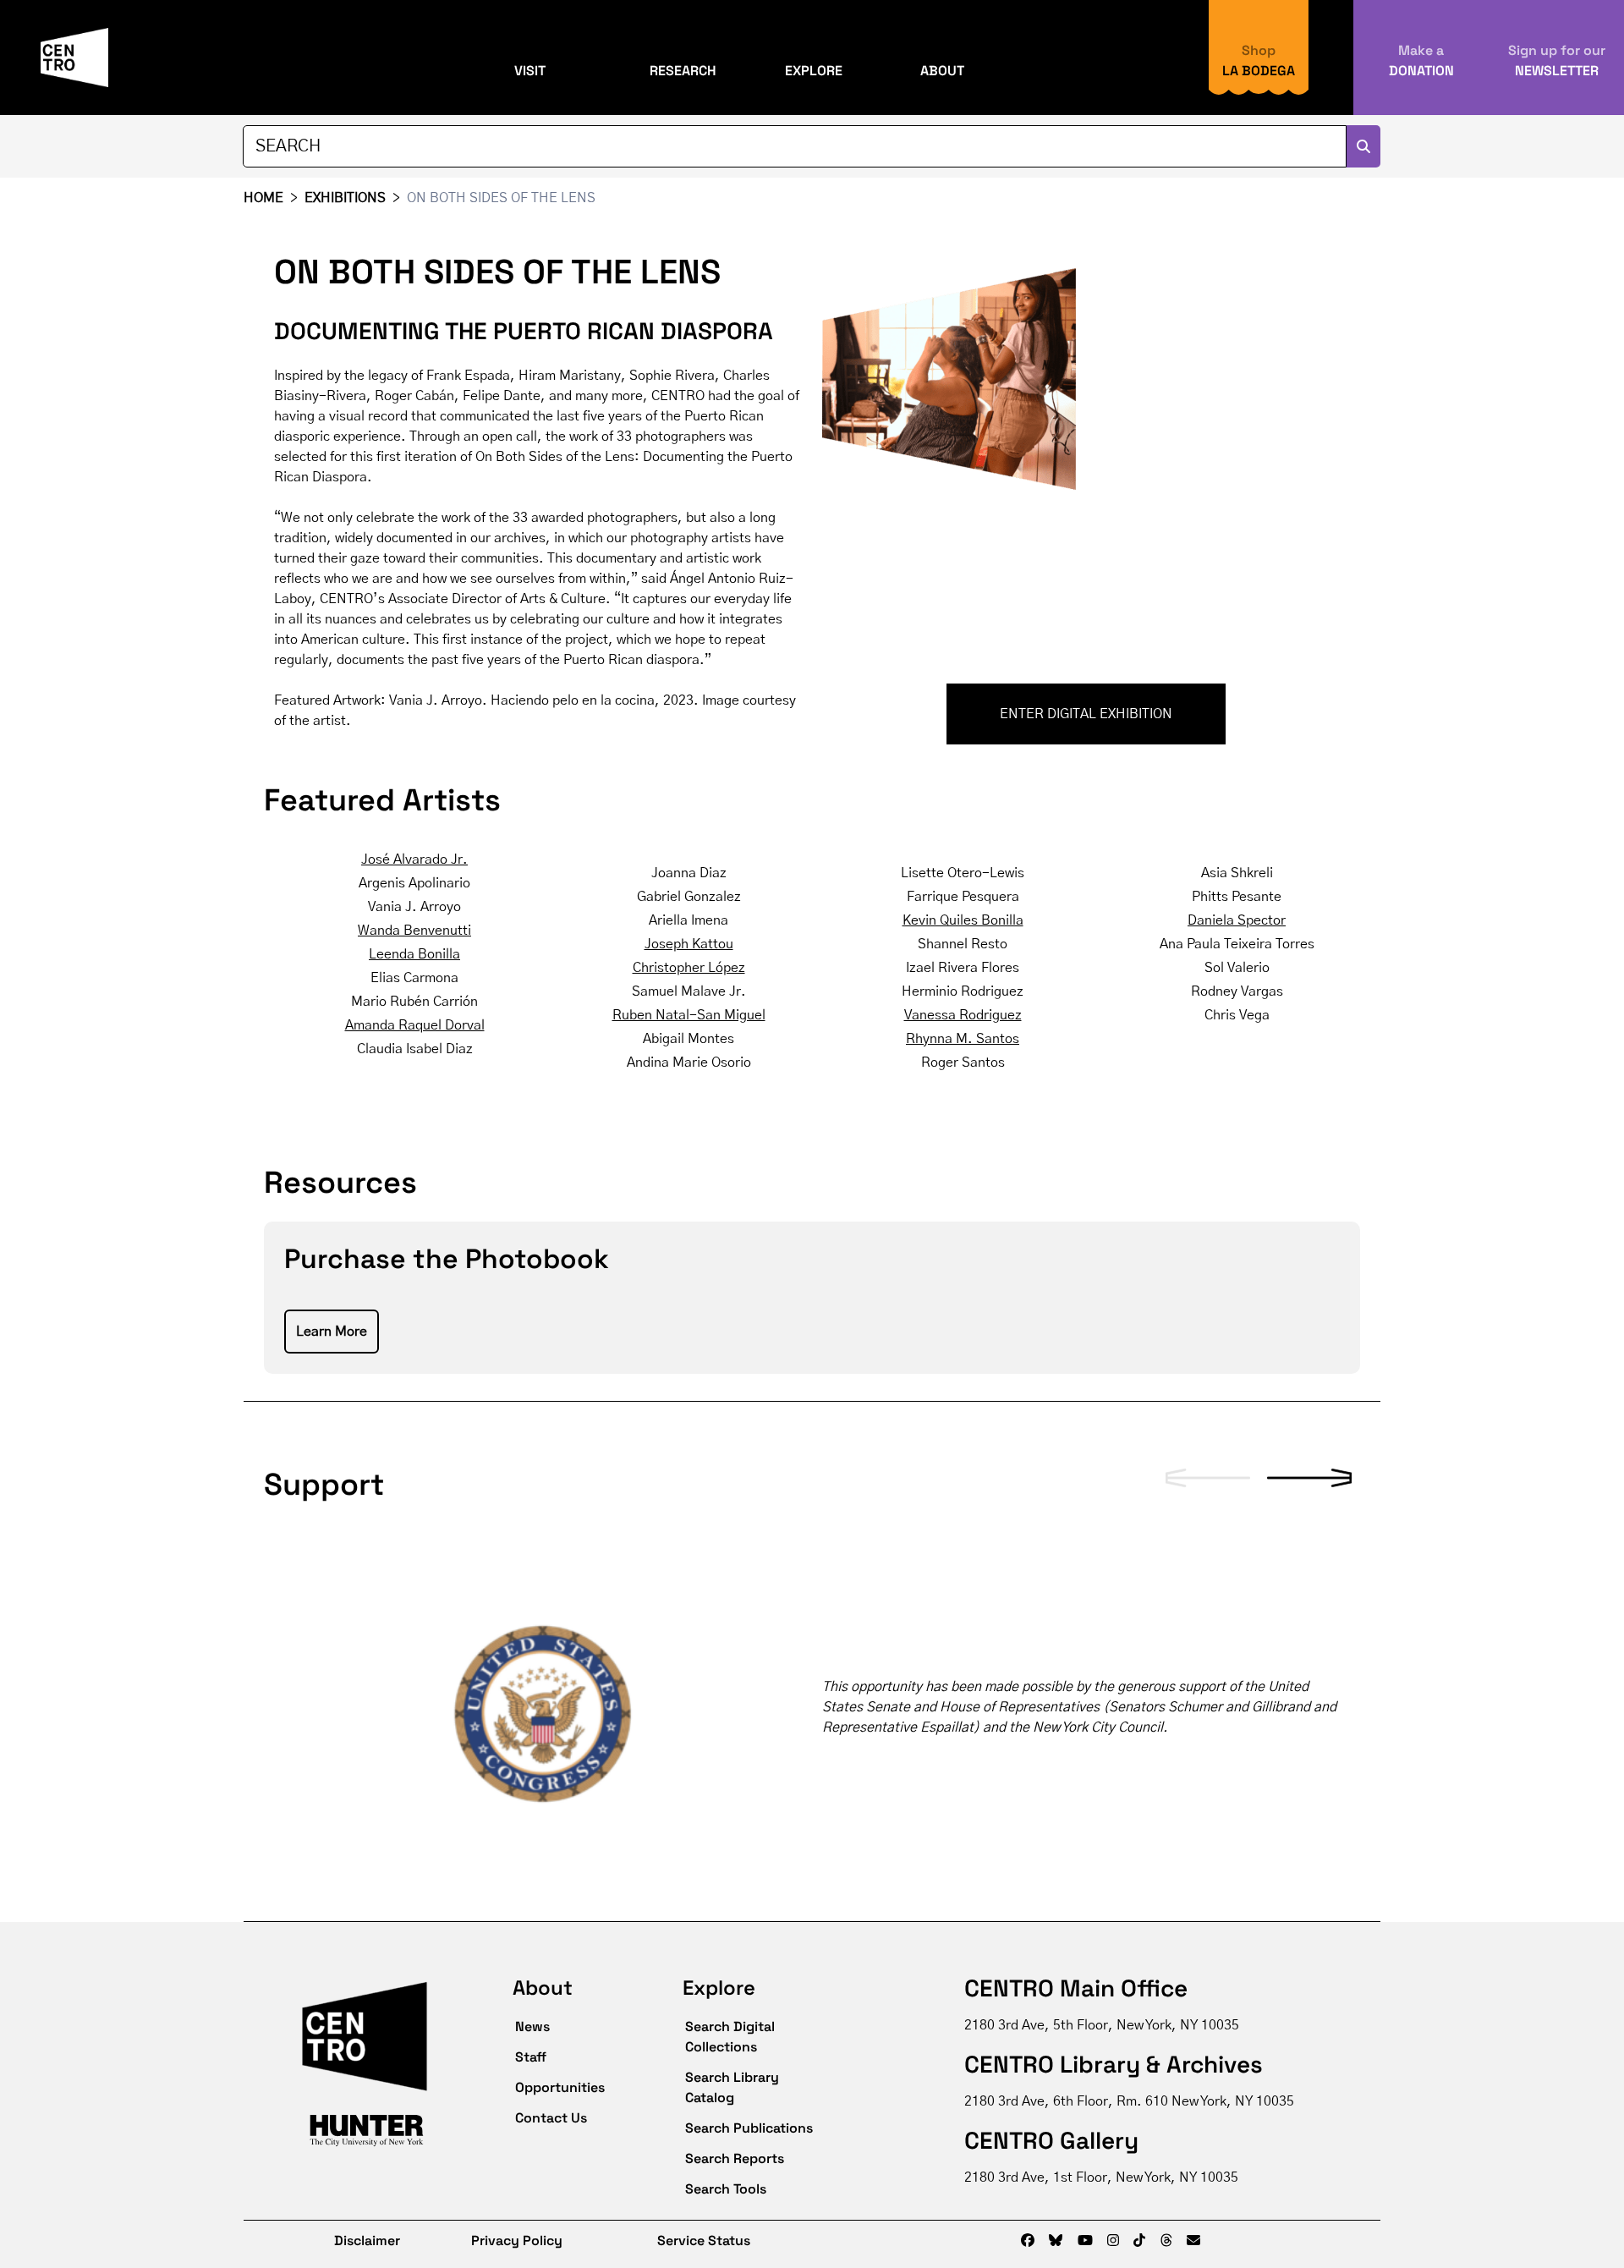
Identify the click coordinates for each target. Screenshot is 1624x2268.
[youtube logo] (1085, 2241)
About (942, 71)
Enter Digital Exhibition (1086, 714)
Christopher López (689, 968)
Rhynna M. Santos (963, 1039)
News (532, 2026)
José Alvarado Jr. (414, 859)
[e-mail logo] (1193, 2241)
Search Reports (735, 2158)
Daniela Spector (1237, 920)
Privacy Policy (517, 2241)
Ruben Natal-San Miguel (689, 1015)
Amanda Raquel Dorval (415, 1025)
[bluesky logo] (1056, 2241)
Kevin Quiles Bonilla (963, 920)
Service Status (704, 2241)
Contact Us (551, 2118)
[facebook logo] (1028, 2241)
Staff (531, 2057)
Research (683, 71)
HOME (263, 198)
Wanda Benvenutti (414, 931)
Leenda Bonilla (414, 954)
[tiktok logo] (1139, 2241)
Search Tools (726, 2189)
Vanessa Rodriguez (963, 1015)
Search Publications (749, 2128)
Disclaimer (355, 2241)
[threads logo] (1166, 2241)
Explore (814, 71)
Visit (530, 71)
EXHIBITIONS (345, 198)
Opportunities (560, 2087)
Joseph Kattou (689, 944)
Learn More (332, 1332)
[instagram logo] (1113, 2241)
